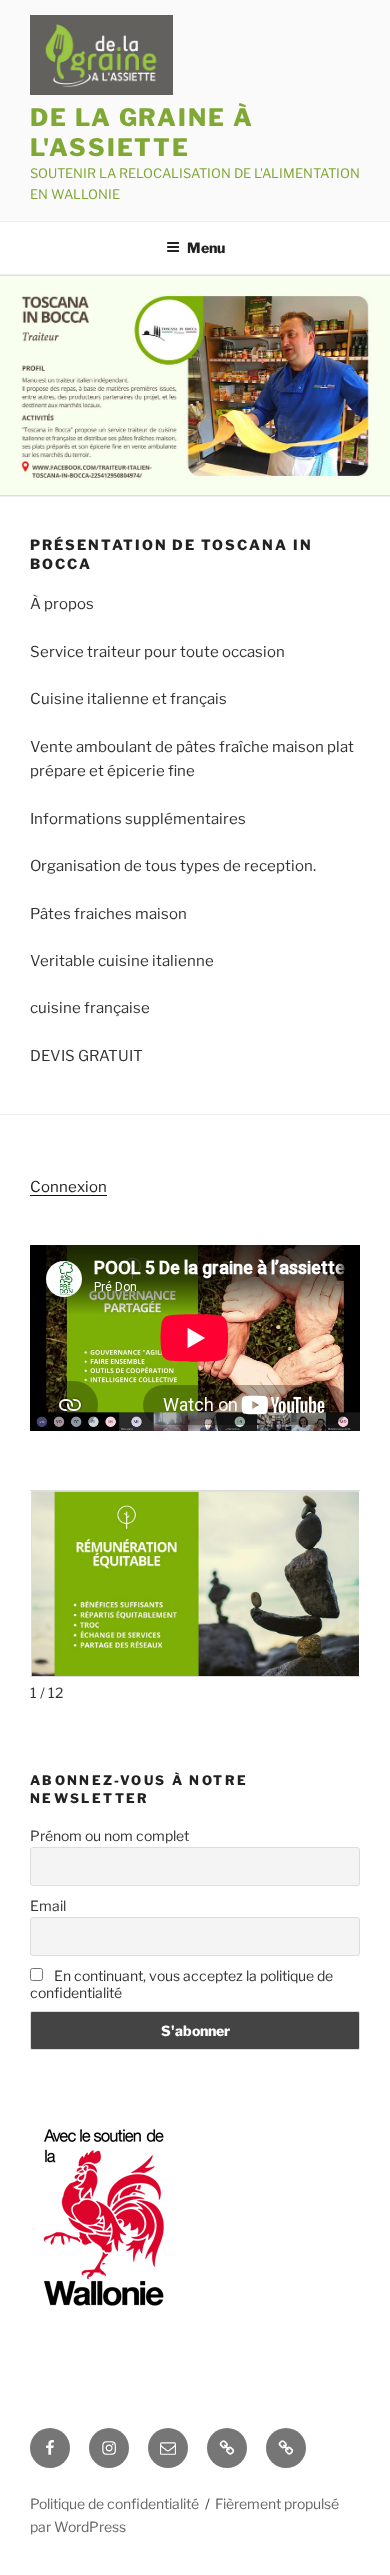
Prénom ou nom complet (109, 1835)
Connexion (68, 1187)
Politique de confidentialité (114, 2503)
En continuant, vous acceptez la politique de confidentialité (181, 1984)
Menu (206, 247)
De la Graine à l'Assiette (142, 132)
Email (48, 1905)
